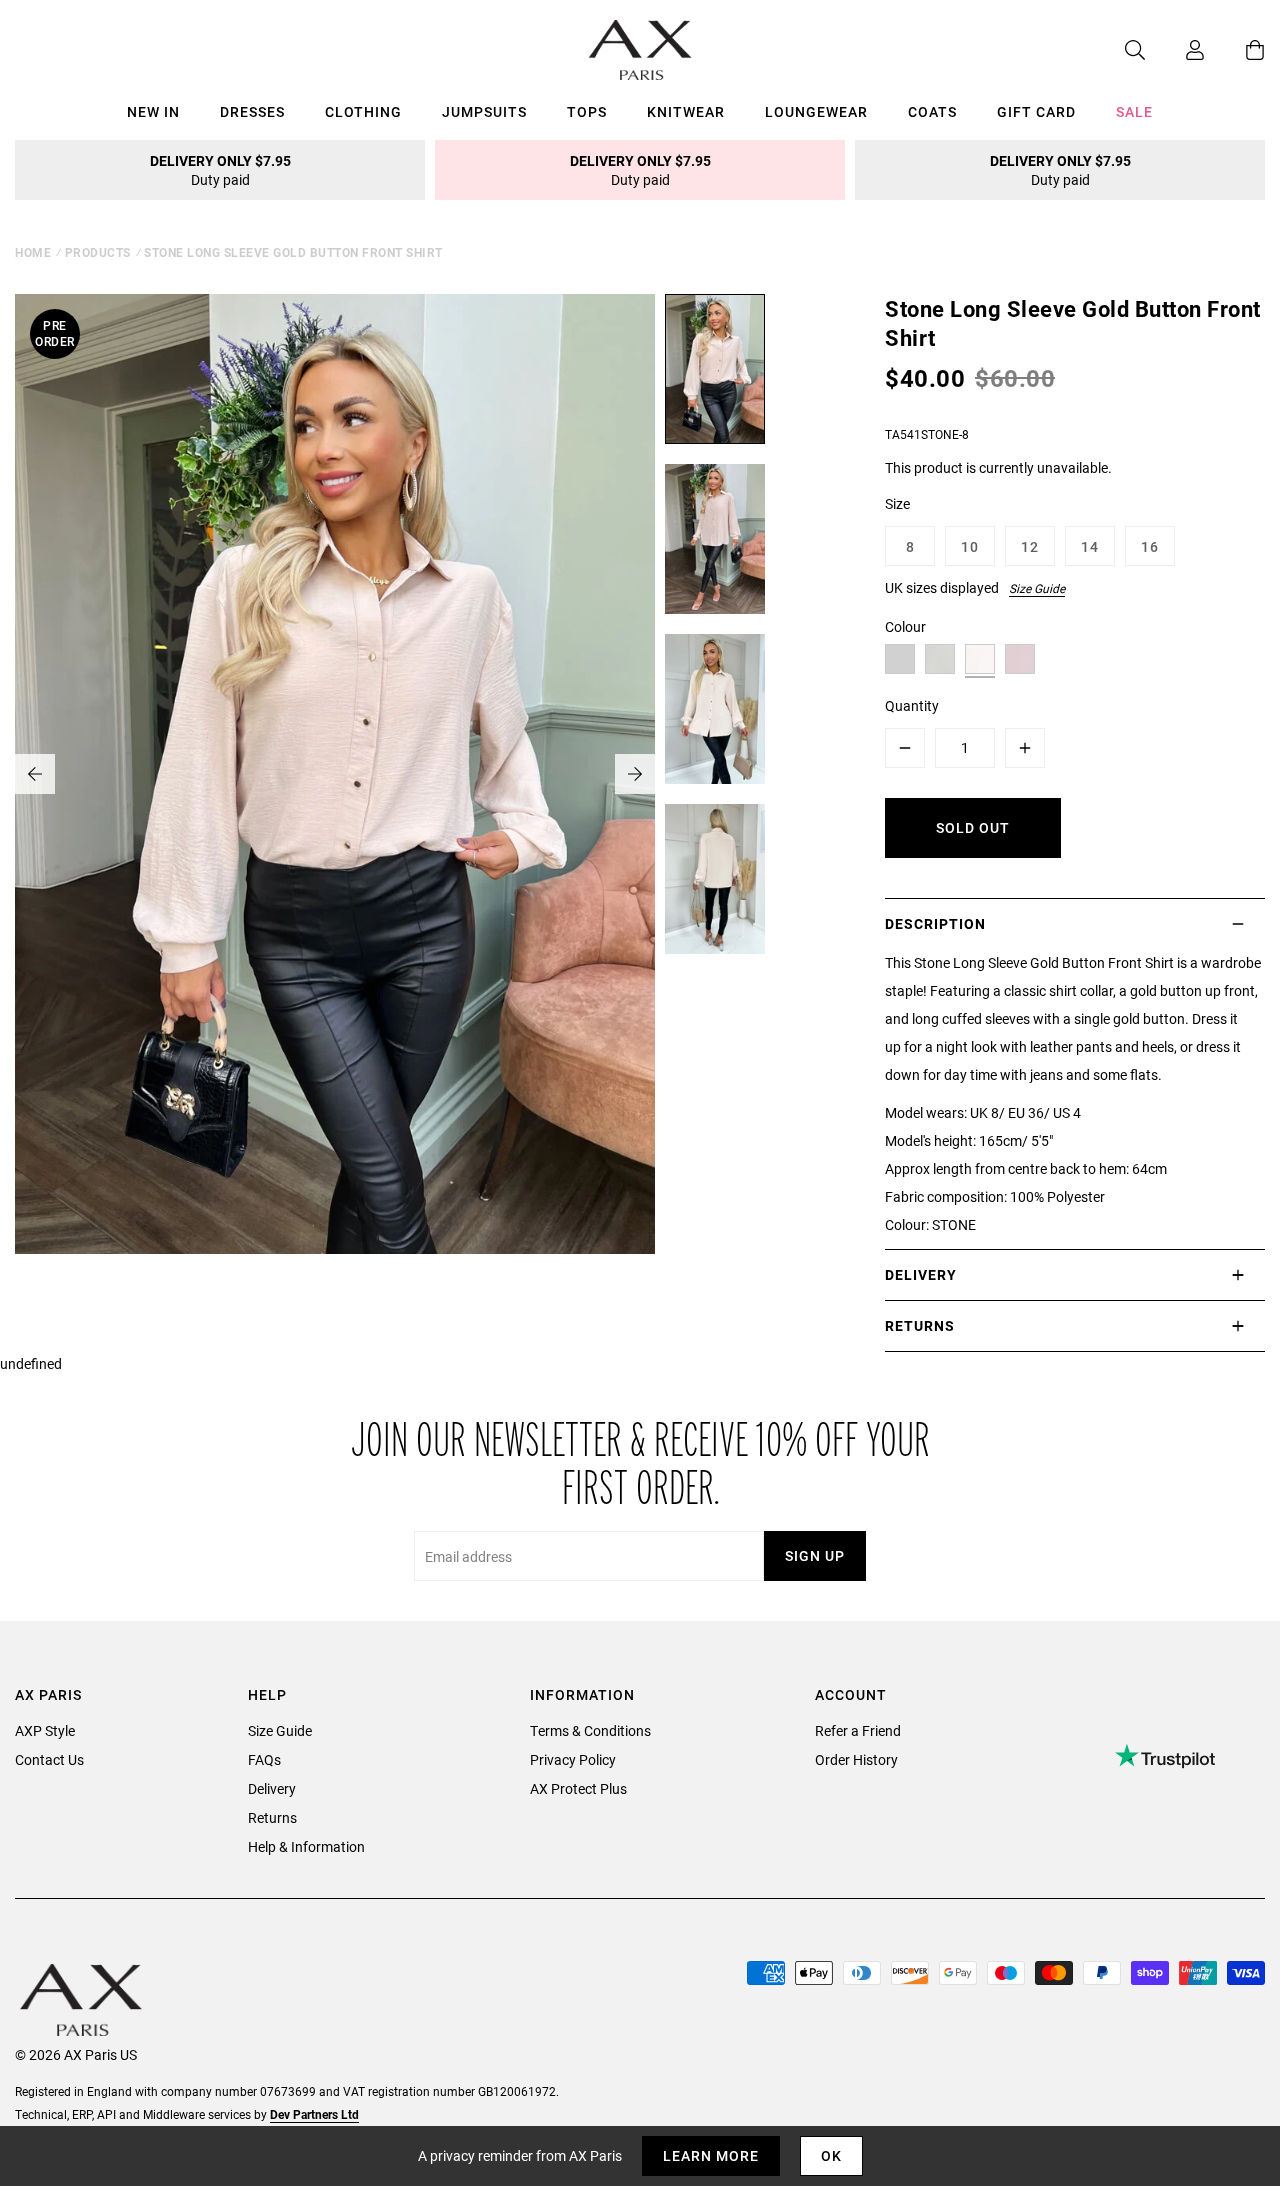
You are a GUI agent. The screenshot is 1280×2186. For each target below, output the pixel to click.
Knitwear (686, 111)
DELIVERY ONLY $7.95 (220, 170)
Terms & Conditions (590, 1730)
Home (33, 252)
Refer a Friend (858, 1730)
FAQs (264, 1759)
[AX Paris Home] (640, 50)
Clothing (363, 111)
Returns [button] (920, 1325)
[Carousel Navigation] (335, 774)
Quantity (912, 705)
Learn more (711, 2155)
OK (831, 2155)
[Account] (1175, 50)
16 (1150, 546)
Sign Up (815, 1555)
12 (1030, 546)
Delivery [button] (921, 1274)
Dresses (252, 111)
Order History (856, 1759)
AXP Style (45, 1730)
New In (153, 111)
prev (35, 774)
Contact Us (49, 1759)
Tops (587, 111)
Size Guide (1037, 588)
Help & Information (306, 1846)
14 (1090, 546)
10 (970, 546)
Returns (272, 1817)
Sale (1134, 111)
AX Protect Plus (578, 1788)
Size (897, 503)
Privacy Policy (573, 1759)
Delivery (272, 1788)
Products (98, 252)
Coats (932, 111)
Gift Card (1036, 111)
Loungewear (816, 111)
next (635, 774)
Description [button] (935, 923)
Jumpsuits (484, 111)
